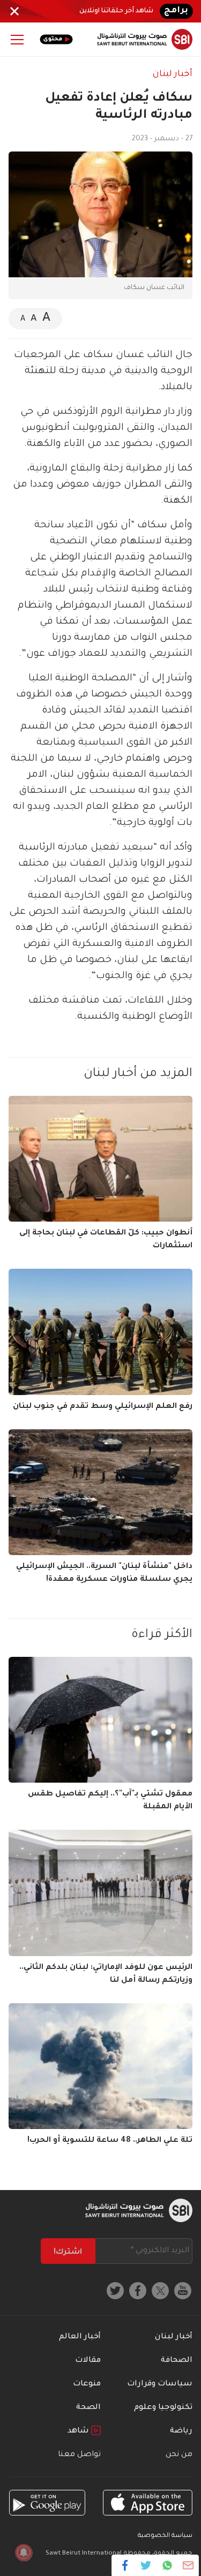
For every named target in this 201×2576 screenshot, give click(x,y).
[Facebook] (125, 2565)
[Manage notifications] (24, 2552)
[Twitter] (146, 2565)
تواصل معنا (79, 2455)
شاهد (79, 2431)
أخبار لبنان (173, 74)
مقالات (88, 2361)
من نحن (179, 2455)
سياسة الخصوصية (165, 2536)
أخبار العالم (80, 2337)
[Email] (188, 2565)
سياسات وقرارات (160, 2384)
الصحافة (177, 2361)
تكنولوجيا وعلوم (163, 2408)
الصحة (88, 2408)
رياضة (181, 2431)
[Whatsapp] (167, 2565)
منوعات (87, 2384)
